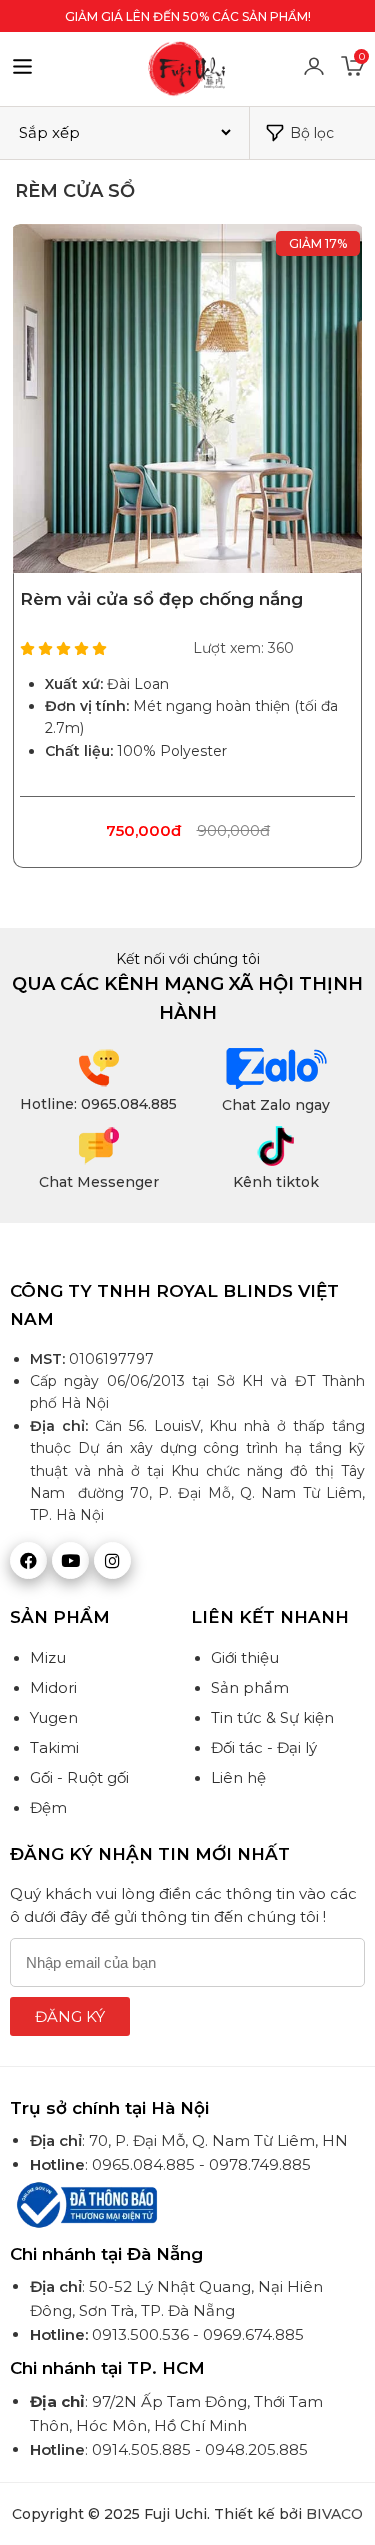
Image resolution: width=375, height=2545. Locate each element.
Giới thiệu (245, 1657)
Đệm (48, 1807)
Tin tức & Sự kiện (272, 1717)
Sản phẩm (250, 1687)
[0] (353, 73)
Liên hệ (238, 1777)
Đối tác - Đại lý (264, 1747)
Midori (53, 1687)
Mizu (48, 1657)
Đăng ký (70, 2016)
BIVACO (334, 2514)
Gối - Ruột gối (79, 1777)
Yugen (54, 1717)
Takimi (54, 1747)
